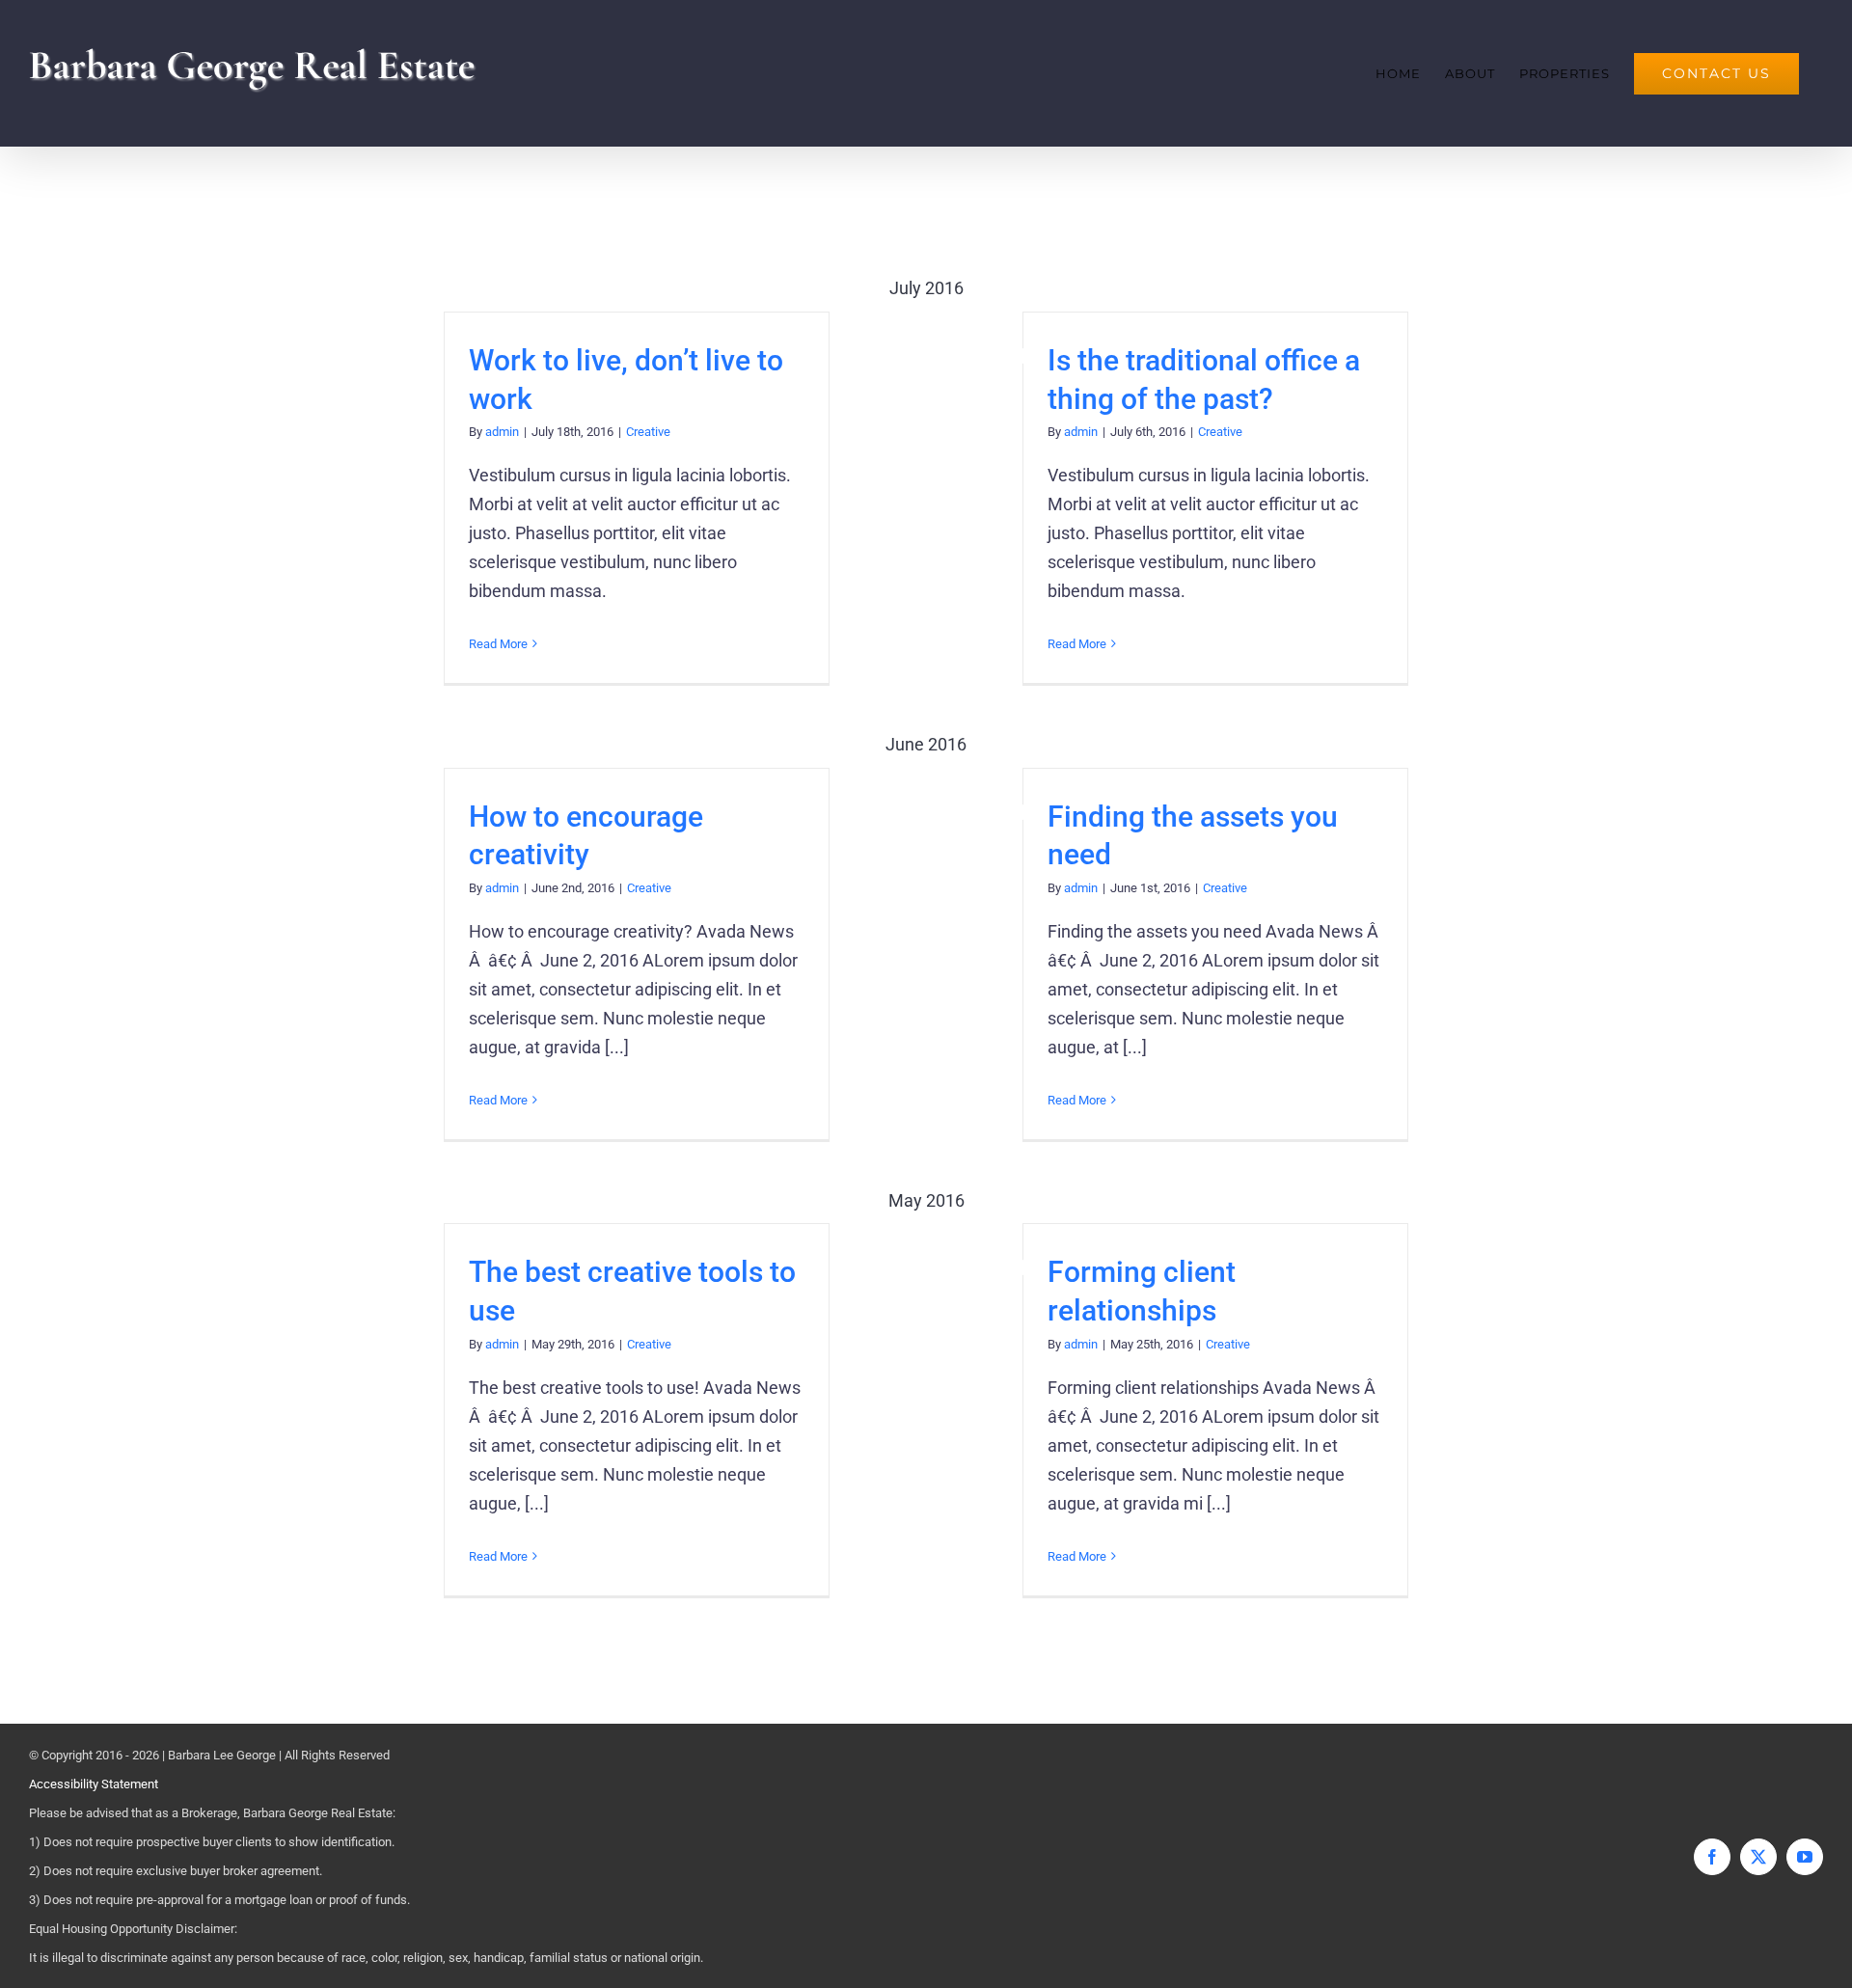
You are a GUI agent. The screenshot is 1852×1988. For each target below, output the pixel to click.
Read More (498, 644)
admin (502, 432)
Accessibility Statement (94, 1784)
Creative (648, 432)
